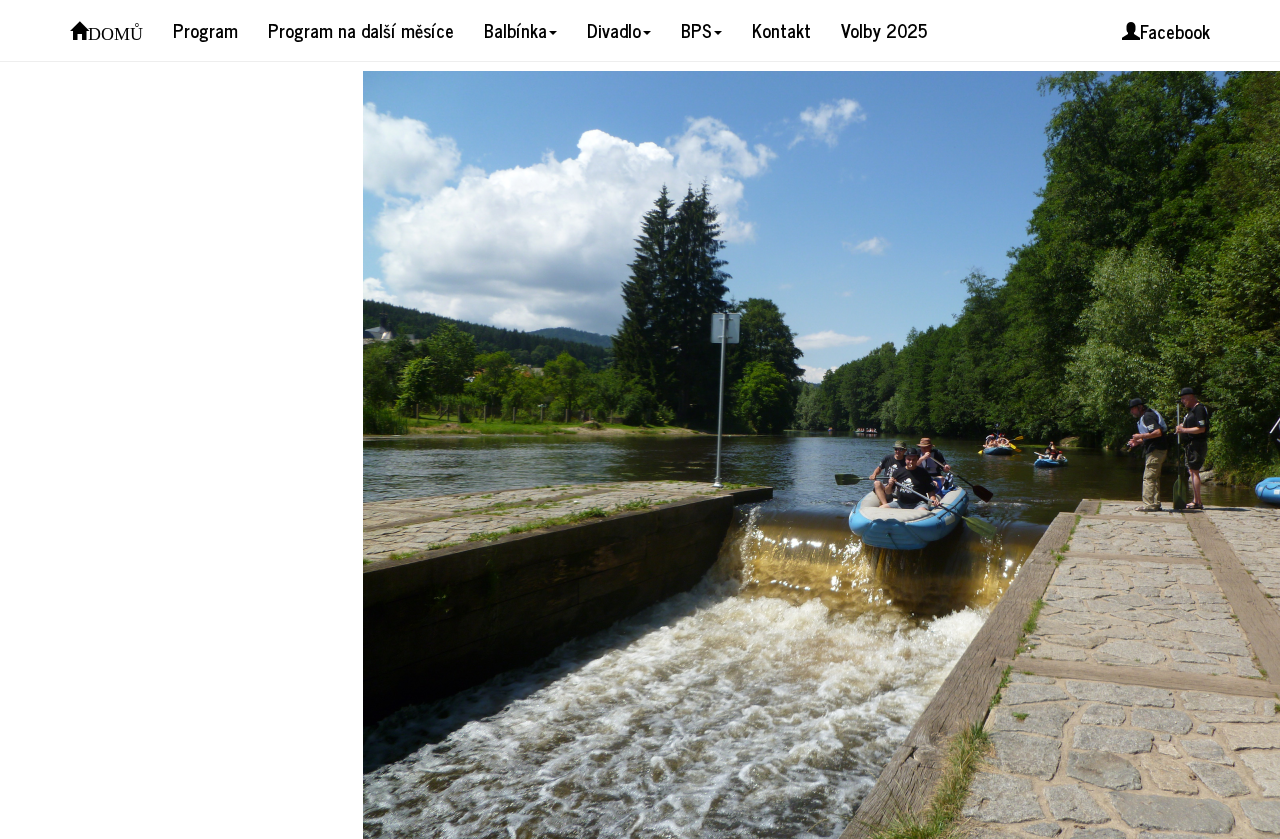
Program (205, 30)
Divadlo (614, 30)
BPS (696, 30)
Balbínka (515, 30)
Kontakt (781, 30)
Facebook (1175, 31)
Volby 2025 (884, 30)
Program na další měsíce (361, 30)
